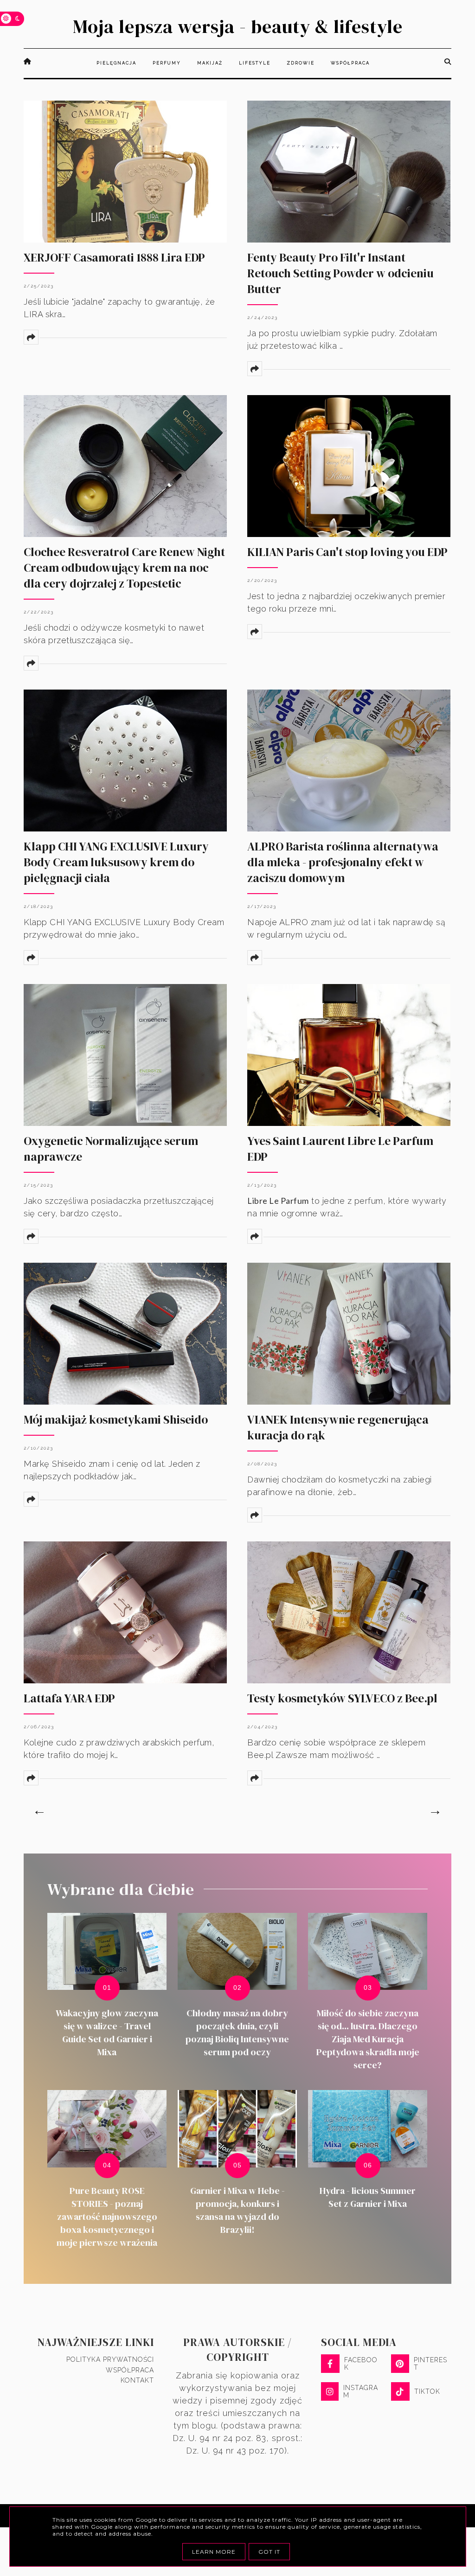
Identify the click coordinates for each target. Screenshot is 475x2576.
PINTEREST (430, 2364)
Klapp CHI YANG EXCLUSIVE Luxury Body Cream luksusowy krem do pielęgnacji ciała (116, 862)
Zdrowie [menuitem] (301, 63)
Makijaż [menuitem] (210, 63)
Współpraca (130, 2370)
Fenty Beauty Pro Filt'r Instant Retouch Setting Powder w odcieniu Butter (340, 273)
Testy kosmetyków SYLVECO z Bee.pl (342, 1698)
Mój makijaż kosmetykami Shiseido (116, 1419)
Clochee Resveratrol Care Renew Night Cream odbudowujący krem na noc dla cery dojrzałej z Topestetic (124, 568)
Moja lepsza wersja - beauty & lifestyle (238, 26)
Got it (269, 2552)
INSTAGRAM (361, 2391)
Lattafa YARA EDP (69, 1698)
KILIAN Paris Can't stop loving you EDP (347, 552)
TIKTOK (427, 2391)
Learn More (214, 2552)
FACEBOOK (361, 2364)
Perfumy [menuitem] (167, 63)
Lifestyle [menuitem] (255, 63)
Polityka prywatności (110, 2359)
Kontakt (137, 2380)
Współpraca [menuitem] (350, 63)
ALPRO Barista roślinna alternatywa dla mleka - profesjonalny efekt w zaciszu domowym (343, 862)
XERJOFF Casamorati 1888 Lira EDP (114, 257)
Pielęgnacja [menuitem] (116, 63)
